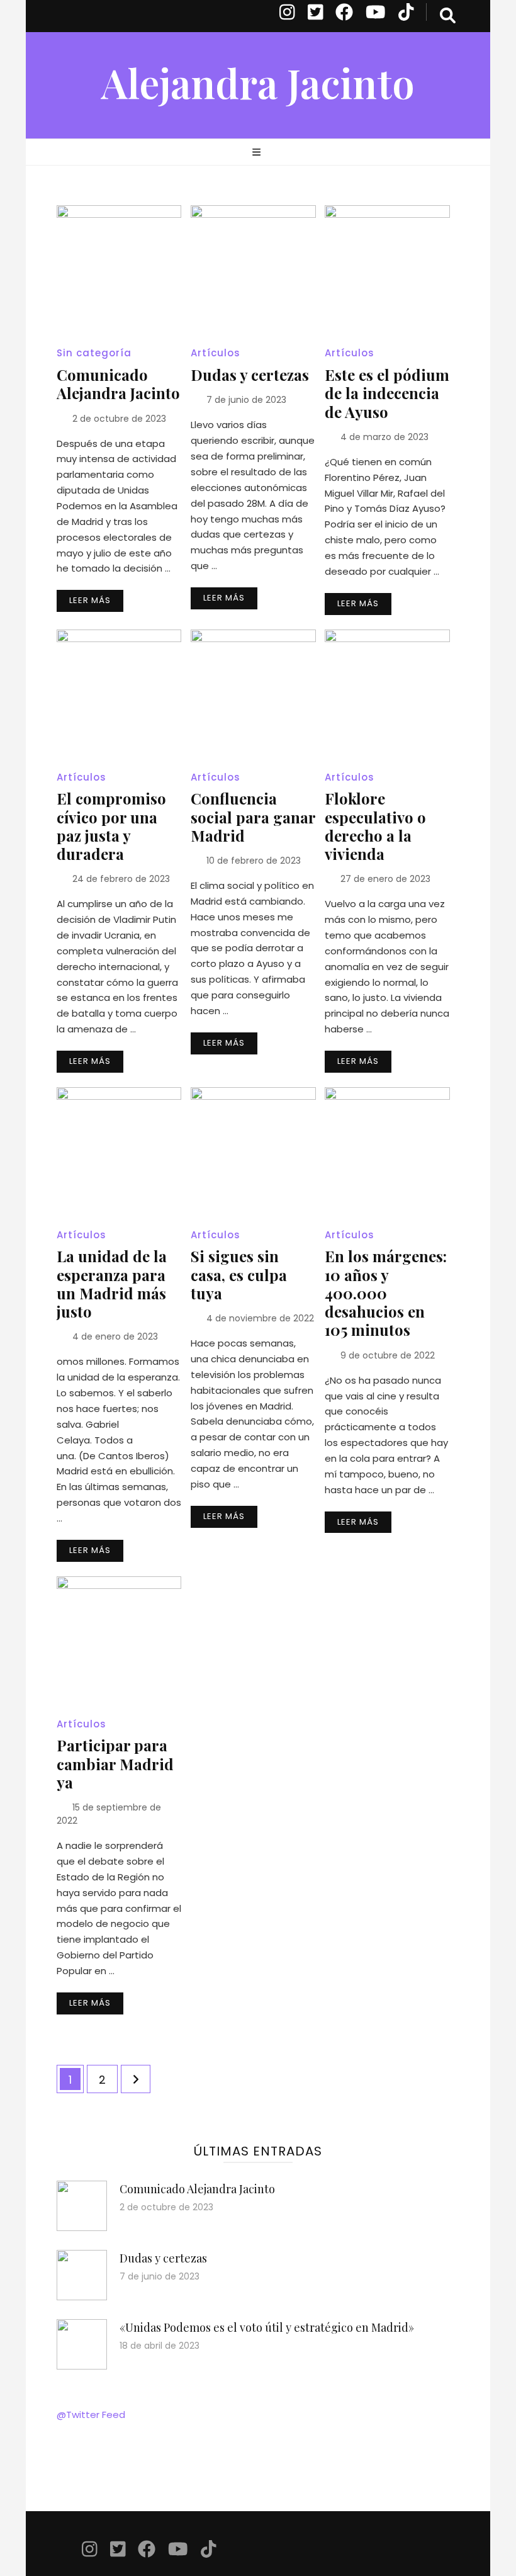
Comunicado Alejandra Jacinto (118, 384)
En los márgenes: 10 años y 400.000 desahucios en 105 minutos (386, 1293)
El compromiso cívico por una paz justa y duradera (111, 826)
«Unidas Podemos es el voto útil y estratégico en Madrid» (267, 2327)
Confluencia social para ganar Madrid (253, 816)
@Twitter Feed (91, 2415)
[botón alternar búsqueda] (448, 16)
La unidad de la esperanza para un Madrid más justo (112, 1284)
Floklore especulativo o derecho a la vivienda (375, 826)
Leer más (90, 600)
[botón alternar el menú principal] (258, 153)
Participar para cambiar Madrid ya (115, 1763)
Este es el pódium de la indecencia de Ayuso (387, 393)
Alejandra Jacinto (258, 82)
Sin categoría (94, 353)
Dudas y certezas (250, 375)
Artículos (216, 353)
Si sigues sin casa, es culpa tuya (239, 1274)
